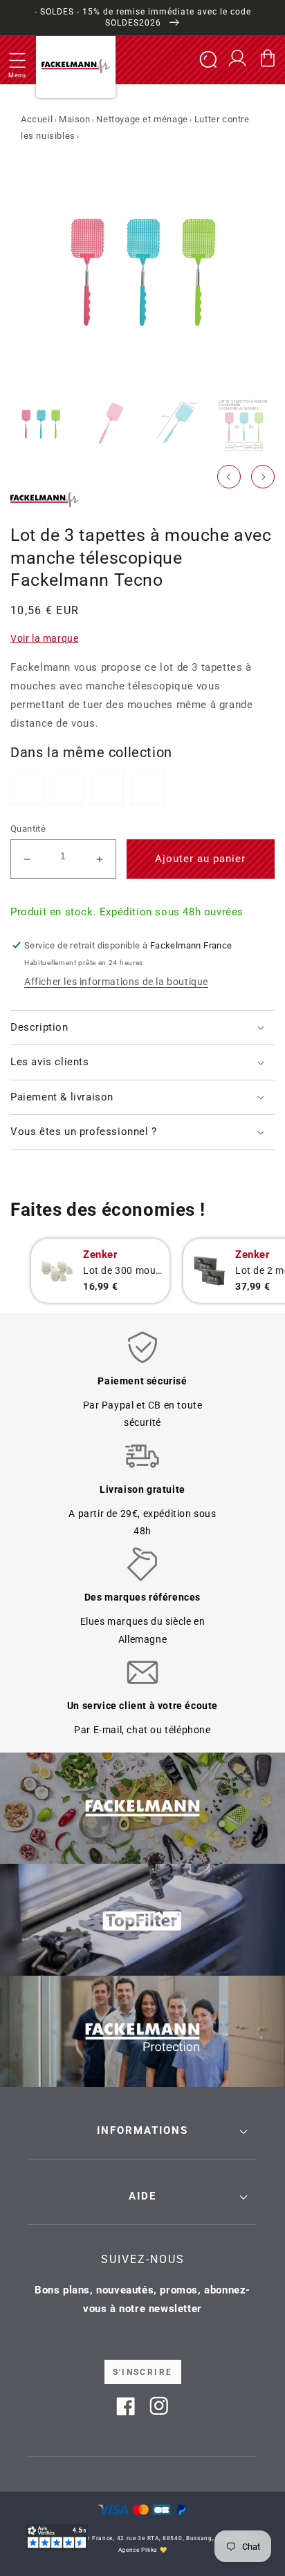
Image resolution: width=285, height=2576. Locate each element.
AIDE (142, 2196)
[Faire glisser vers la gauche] (229, 477)
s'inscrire (143, 2372)
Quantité (28, 829)
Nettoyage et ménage (142, 119)
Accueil (37, 119)
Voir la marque (44, 638)
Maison (75, 119)
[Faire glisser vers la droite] (263, 477)
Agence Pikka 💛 (143, 2550)
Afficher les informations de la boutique (116, 982)
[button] (17, 60)
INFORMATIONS (142, 2130)
